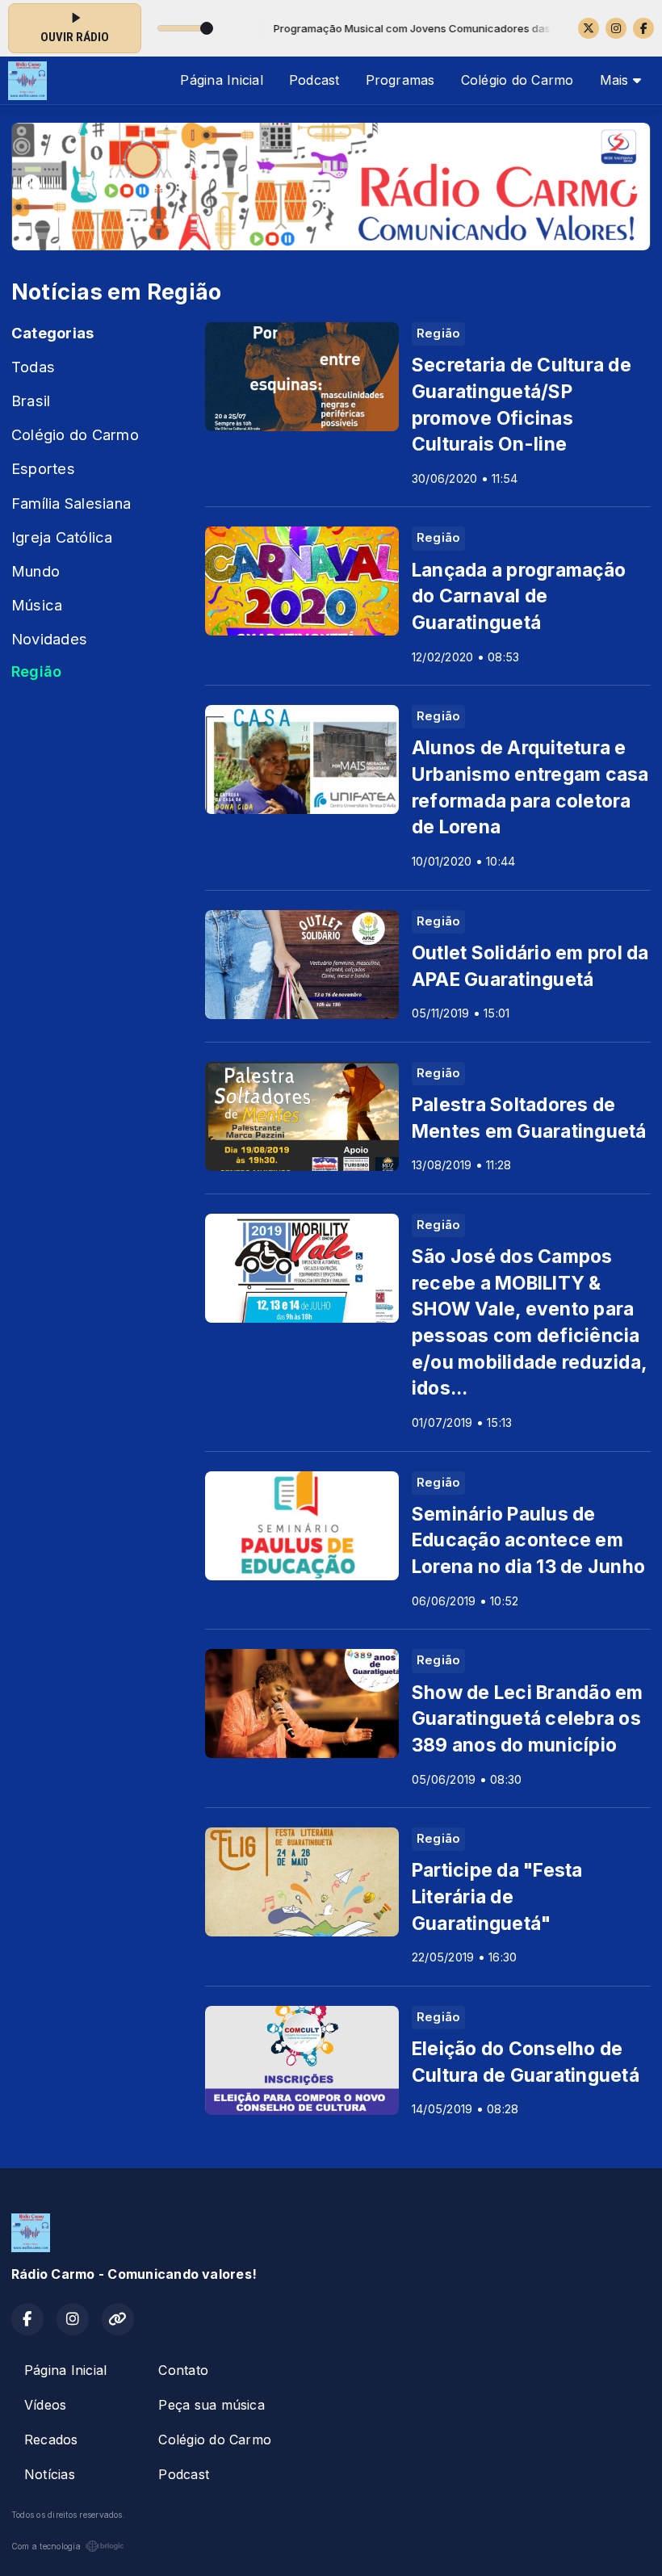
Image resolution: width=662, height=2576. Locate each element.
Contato (183, 2370)
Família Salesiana (71, 503)
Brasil (31, 401)
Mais (616, 80)
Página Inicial (221, 80)
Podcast (314, 80)
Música (37, 605)
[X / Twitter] (589, 28)
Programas (400, 80)
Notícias (50, 2474)
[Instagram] (616, 28)
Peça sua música (212, 2405)
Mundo (36, 571)
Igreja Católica (62, 537)
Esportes (43, 468)
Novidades (49, 639)
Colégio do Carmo (517, 80)
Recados (51, 2440)
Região (36, 671)
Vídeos (45, 2405)
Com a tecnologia (46, 2546)
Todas (33, 367)
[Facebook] (643, 28)
